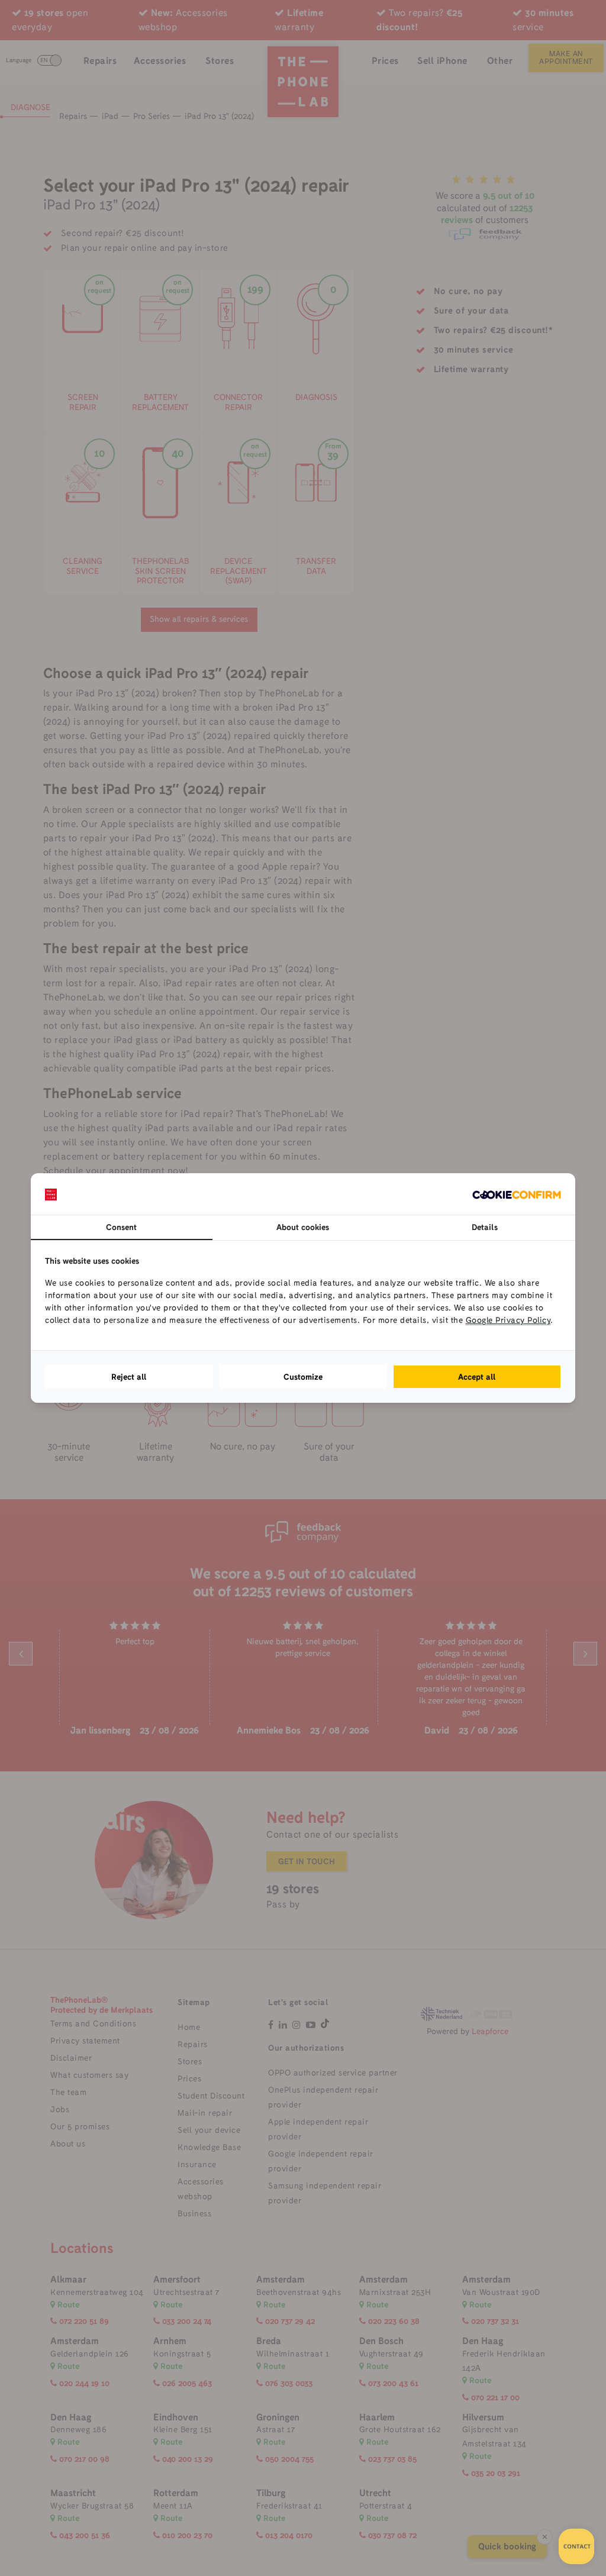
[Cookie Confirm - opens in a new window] (517, 1194)
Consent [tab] (121, 1227)
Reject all (129, 1377)
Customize (303, 1377)
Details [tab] (485, 1227)
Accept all (477, 1377)
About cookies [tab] (303, 1227)
